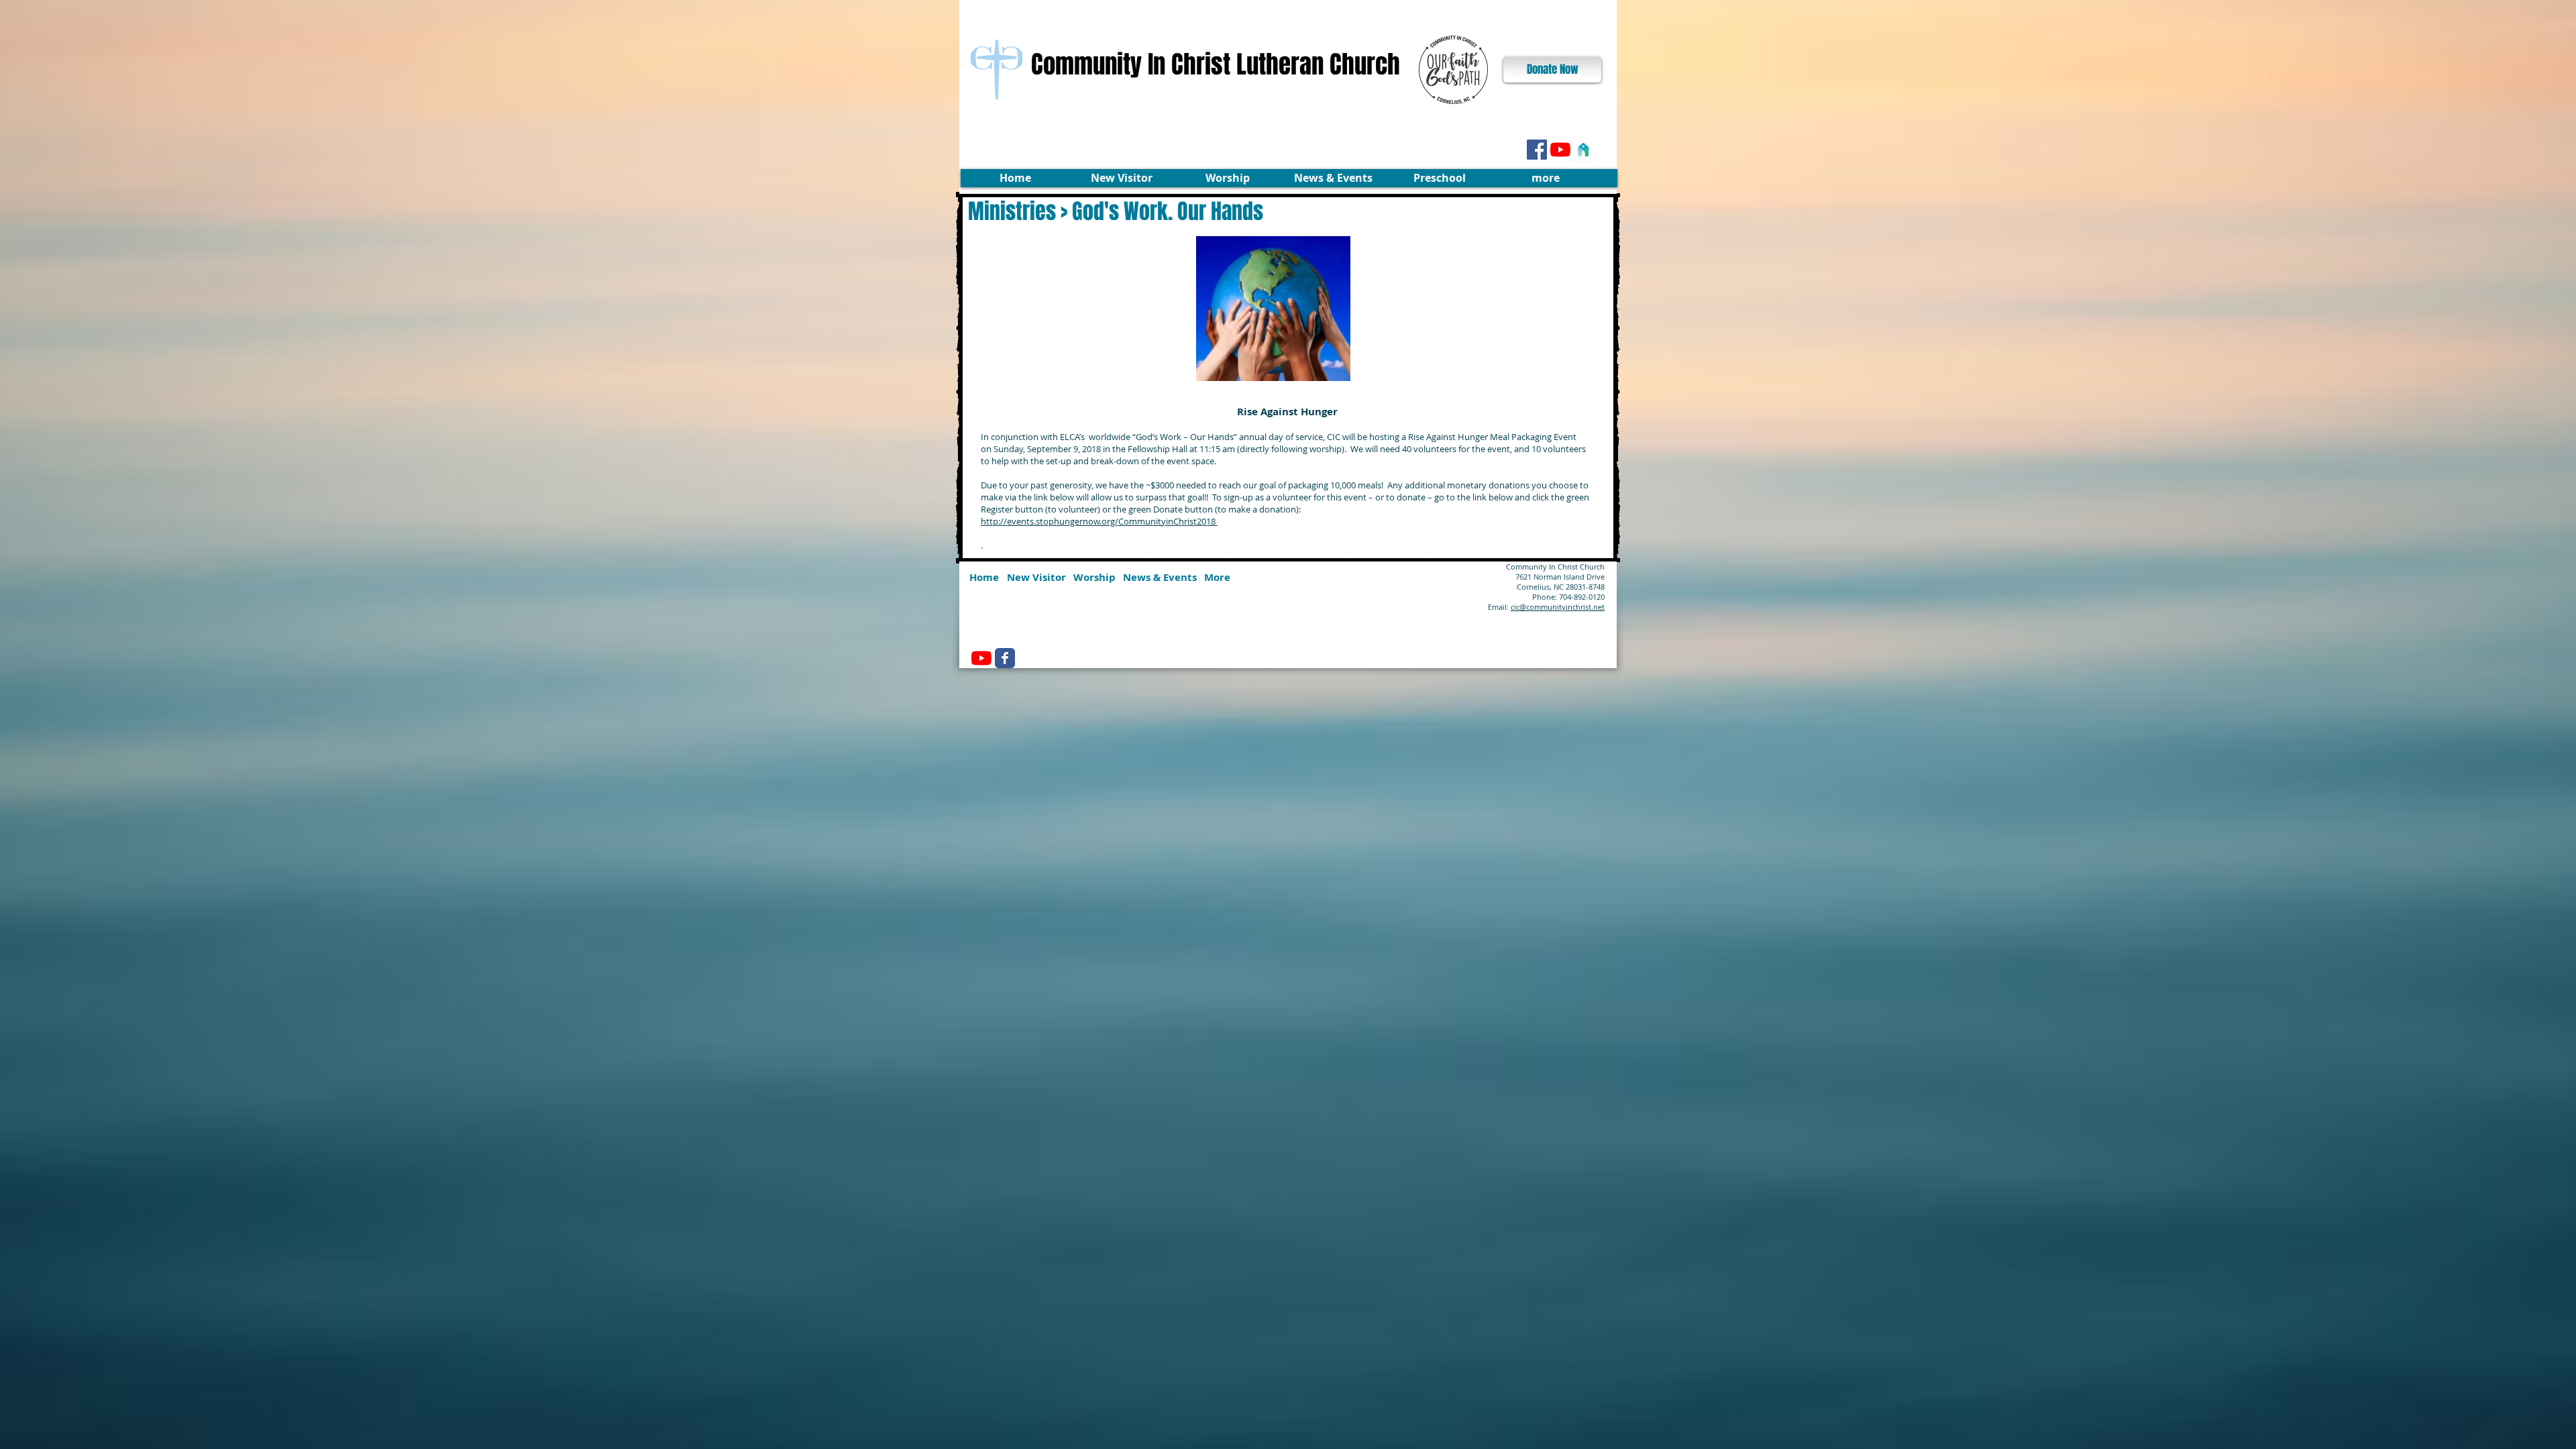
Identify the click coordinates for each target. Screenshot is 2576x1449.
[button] (1121, 178)
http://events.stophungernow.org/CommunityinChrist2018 (1099, 521)
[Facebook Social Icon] (1537, 150)
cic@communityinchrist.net (1558, 607)
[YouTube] (1560, 150)
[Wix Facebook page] (1005, 658)
